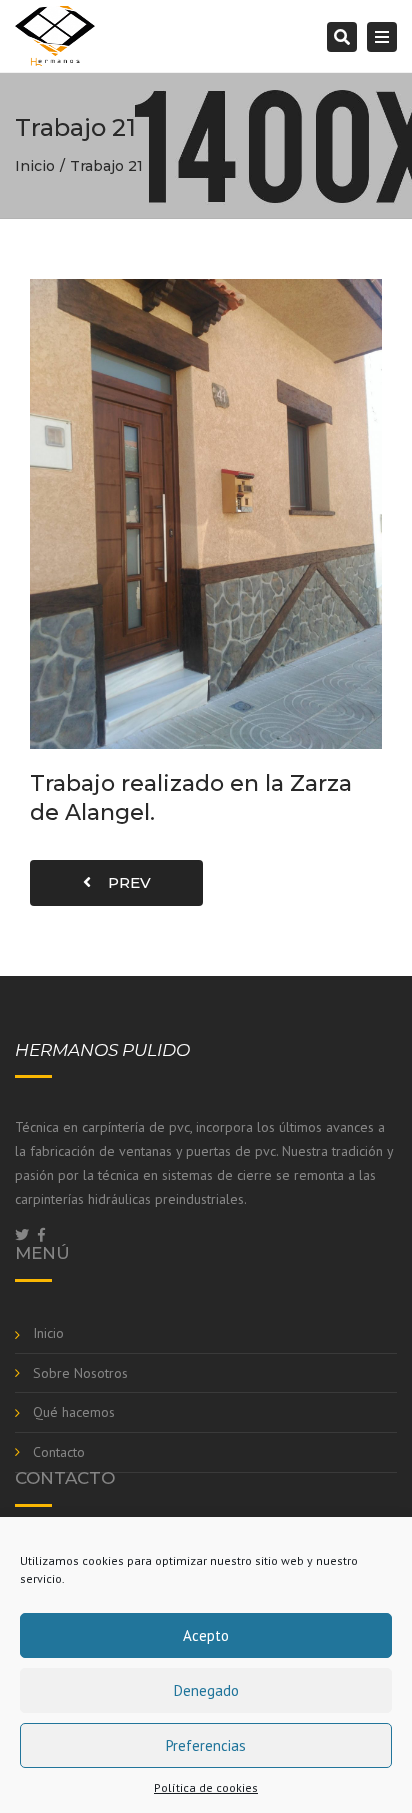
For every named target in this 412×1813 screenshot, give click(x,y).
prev (123, 882)
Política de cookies (206, 1787)
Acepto (206, 1635)
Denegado (206, 1690)
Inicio (35, 166)
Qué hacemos (74, 1412)
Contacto (59, 1452)
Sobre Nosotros (80, 1373)
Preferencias (206, 1745)
